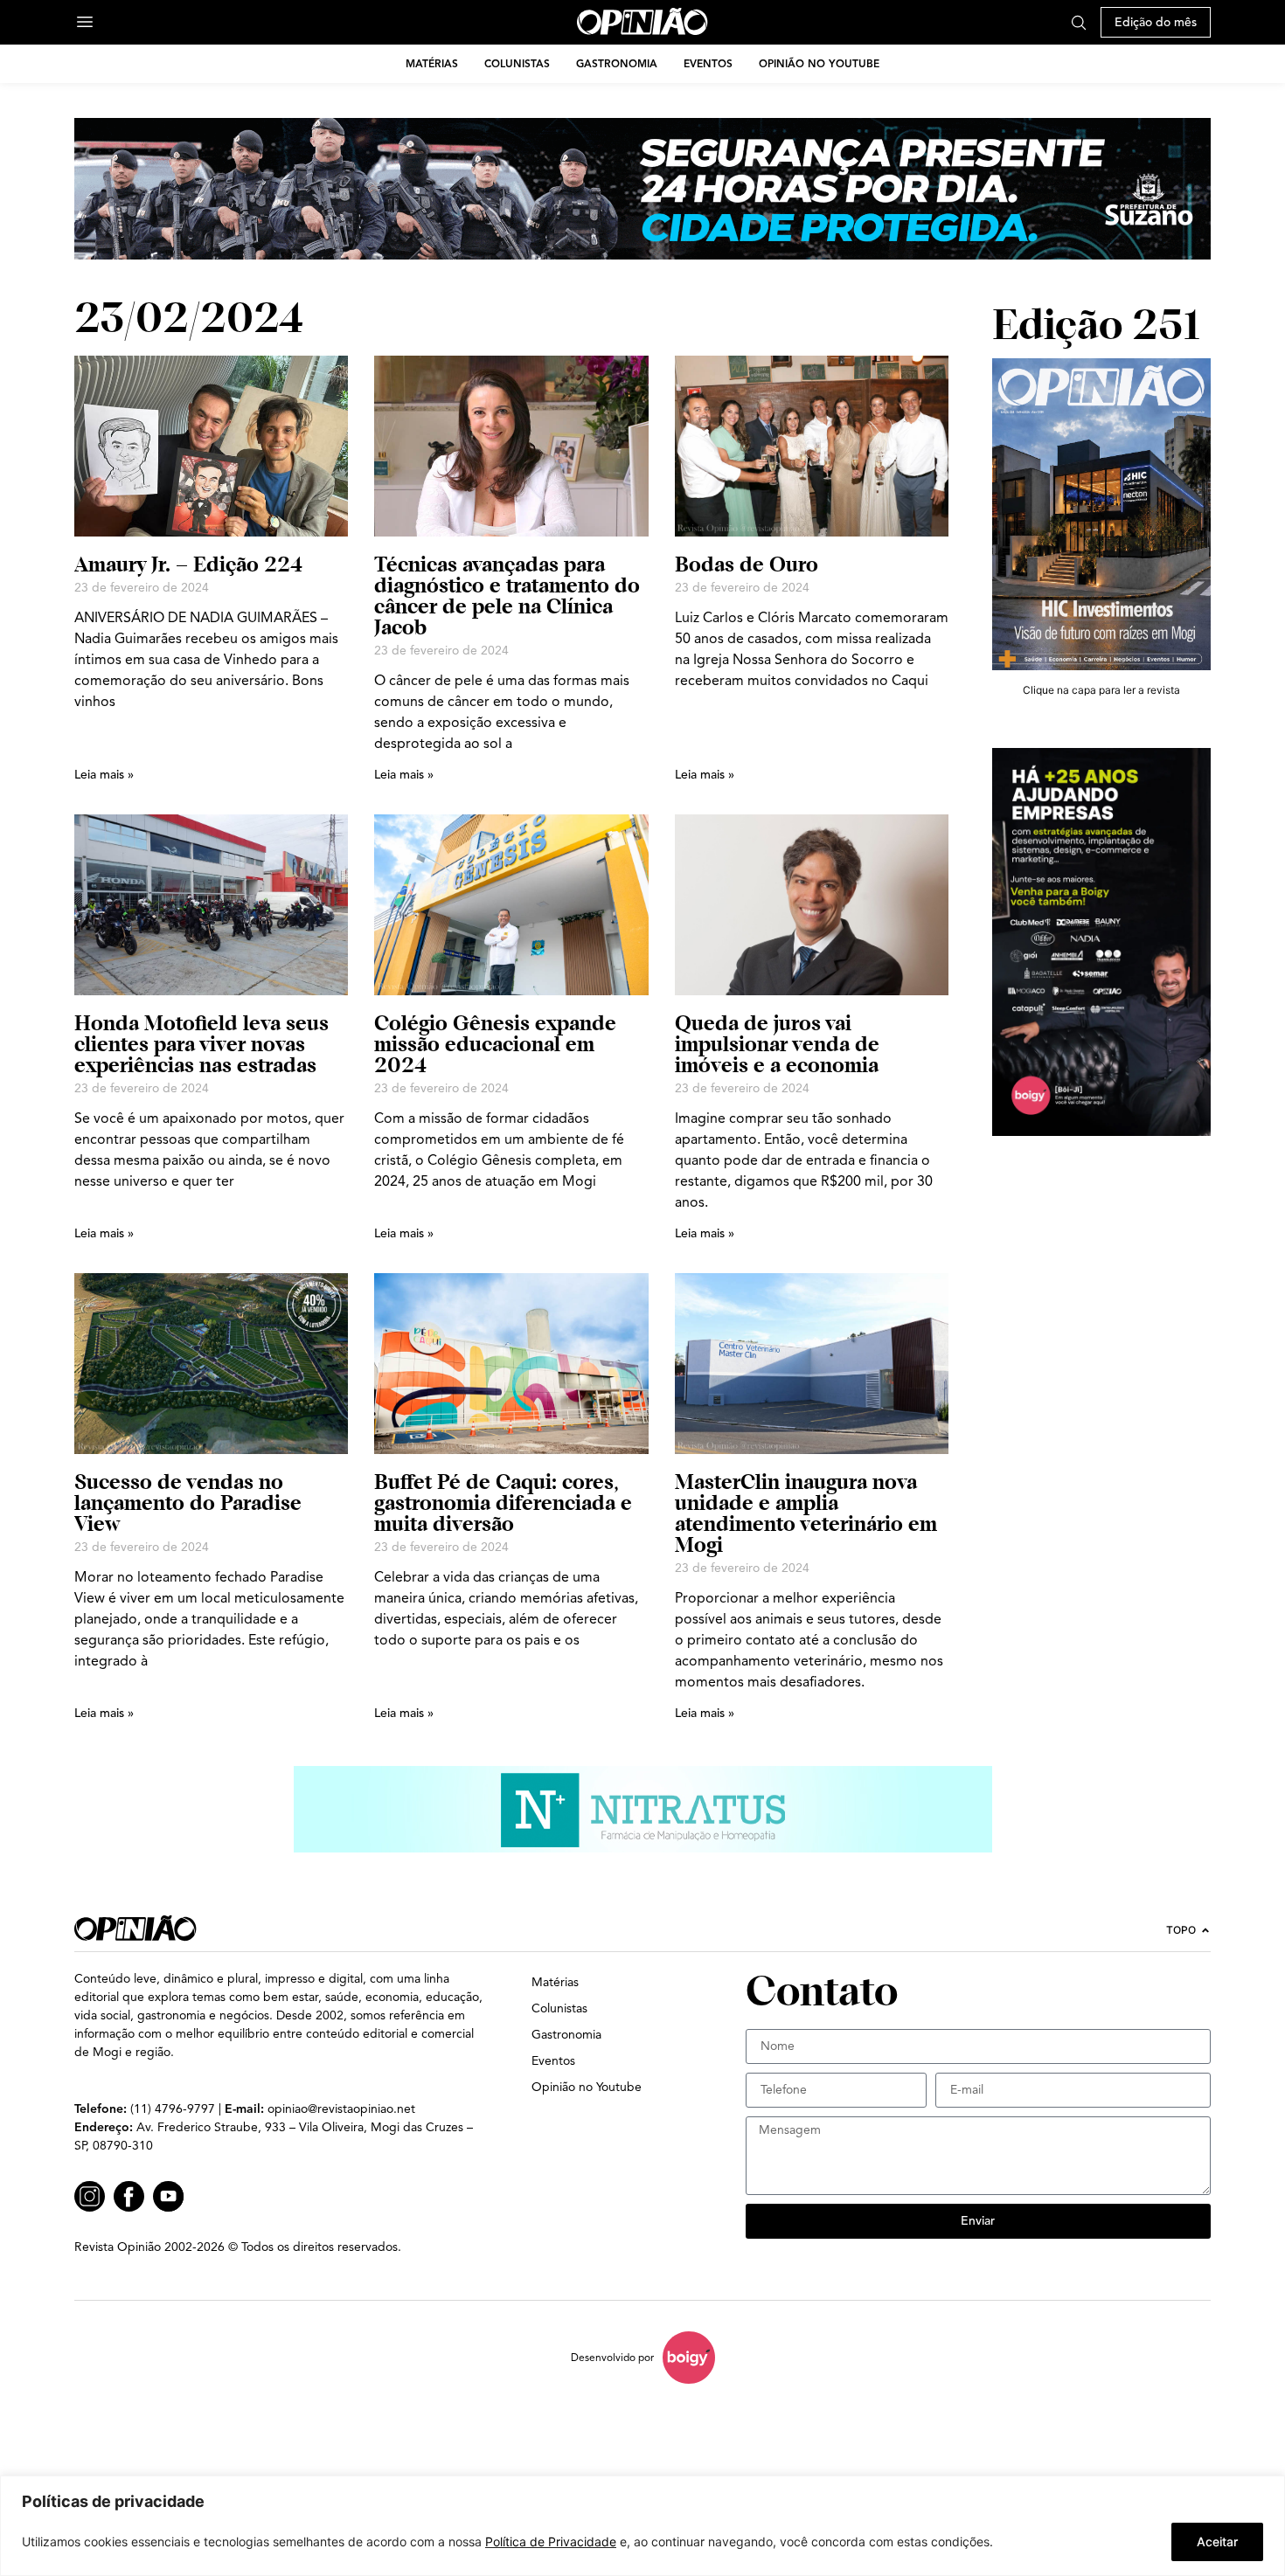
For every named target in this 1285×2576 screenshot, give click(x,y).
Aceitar (1217, 2541)
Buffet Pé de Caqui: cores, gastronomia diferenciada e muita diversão (503, 1503)
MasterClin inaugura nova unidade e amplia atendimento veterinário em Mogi (806, 1513)
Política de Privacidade (551, 2541)
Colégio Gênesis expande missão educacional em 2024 (495, 1044)
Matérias (432, 63)
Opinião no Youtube (819, 63)
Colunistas (517, 63)
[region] (642, 2526)
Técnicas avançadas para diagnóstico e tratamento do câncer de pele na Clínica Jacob (507, 596)
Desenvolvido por (612, 2357)
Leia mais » (104, 775)
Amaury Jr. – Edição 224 (188, 564)
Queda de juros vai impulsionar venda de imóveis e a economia (777, 1044)
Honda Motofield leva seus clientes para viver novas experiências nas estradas (201, 1044)
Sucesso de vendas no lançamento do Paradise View (188, 1503)
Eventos (708, 63)
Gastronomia (617, 63)
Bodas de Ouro (747, 564)
